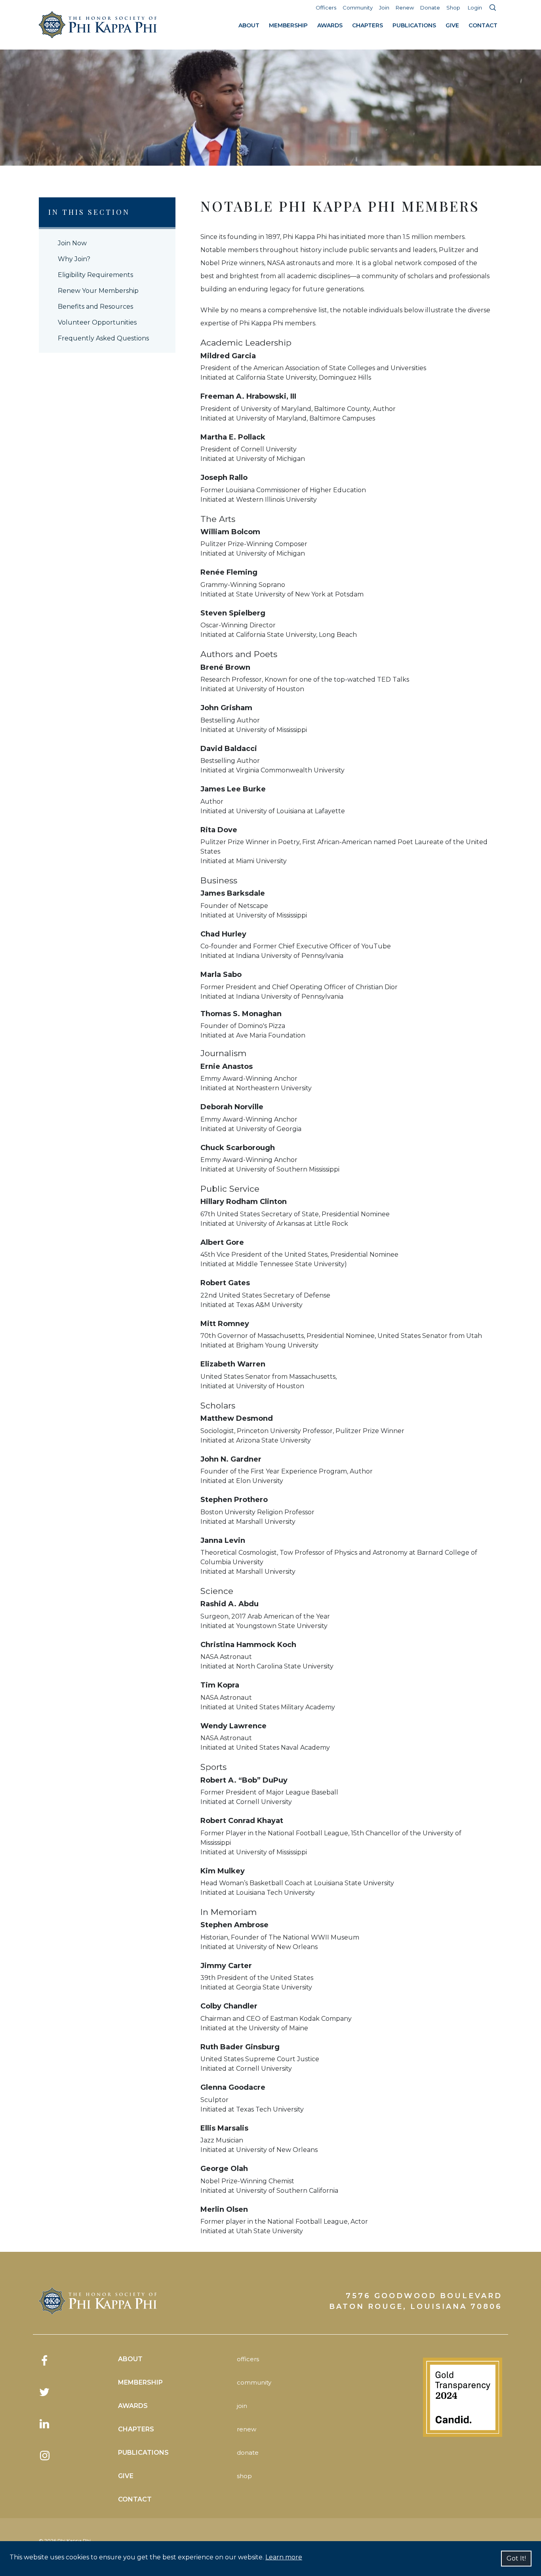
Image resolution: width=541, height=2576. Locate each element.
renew (247, 2429)
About (249, 25)
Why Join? (74, 259)
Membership (288, 25)
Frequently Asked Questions (103, 338)
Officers (326, 8)
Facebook (45, 2360)
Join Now (72, 243)
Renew (405, 8)
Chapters (368, 25)
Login (475, 8)
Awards (330, 25)
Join (384, 8)
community (254, 2382)
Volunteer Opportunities (97, 322)
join (242, 2406)
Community (358, 8)
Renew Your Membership (98, 291)
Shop (453, 8)
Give (452, 25)
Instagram (45, 2456)
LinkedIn (45, 2424)
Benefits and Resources (95, 307)
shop (244, 2476)
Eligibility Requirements (95, 275)
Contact (483, 25)
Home (98, 25)
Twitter (45, 2392)
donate (248, 2453)
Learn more (284, 2557)
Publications (414, 25)
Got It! (516, 2558)
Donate (430, 8)
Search (493, 8)
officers (248, 2359)
